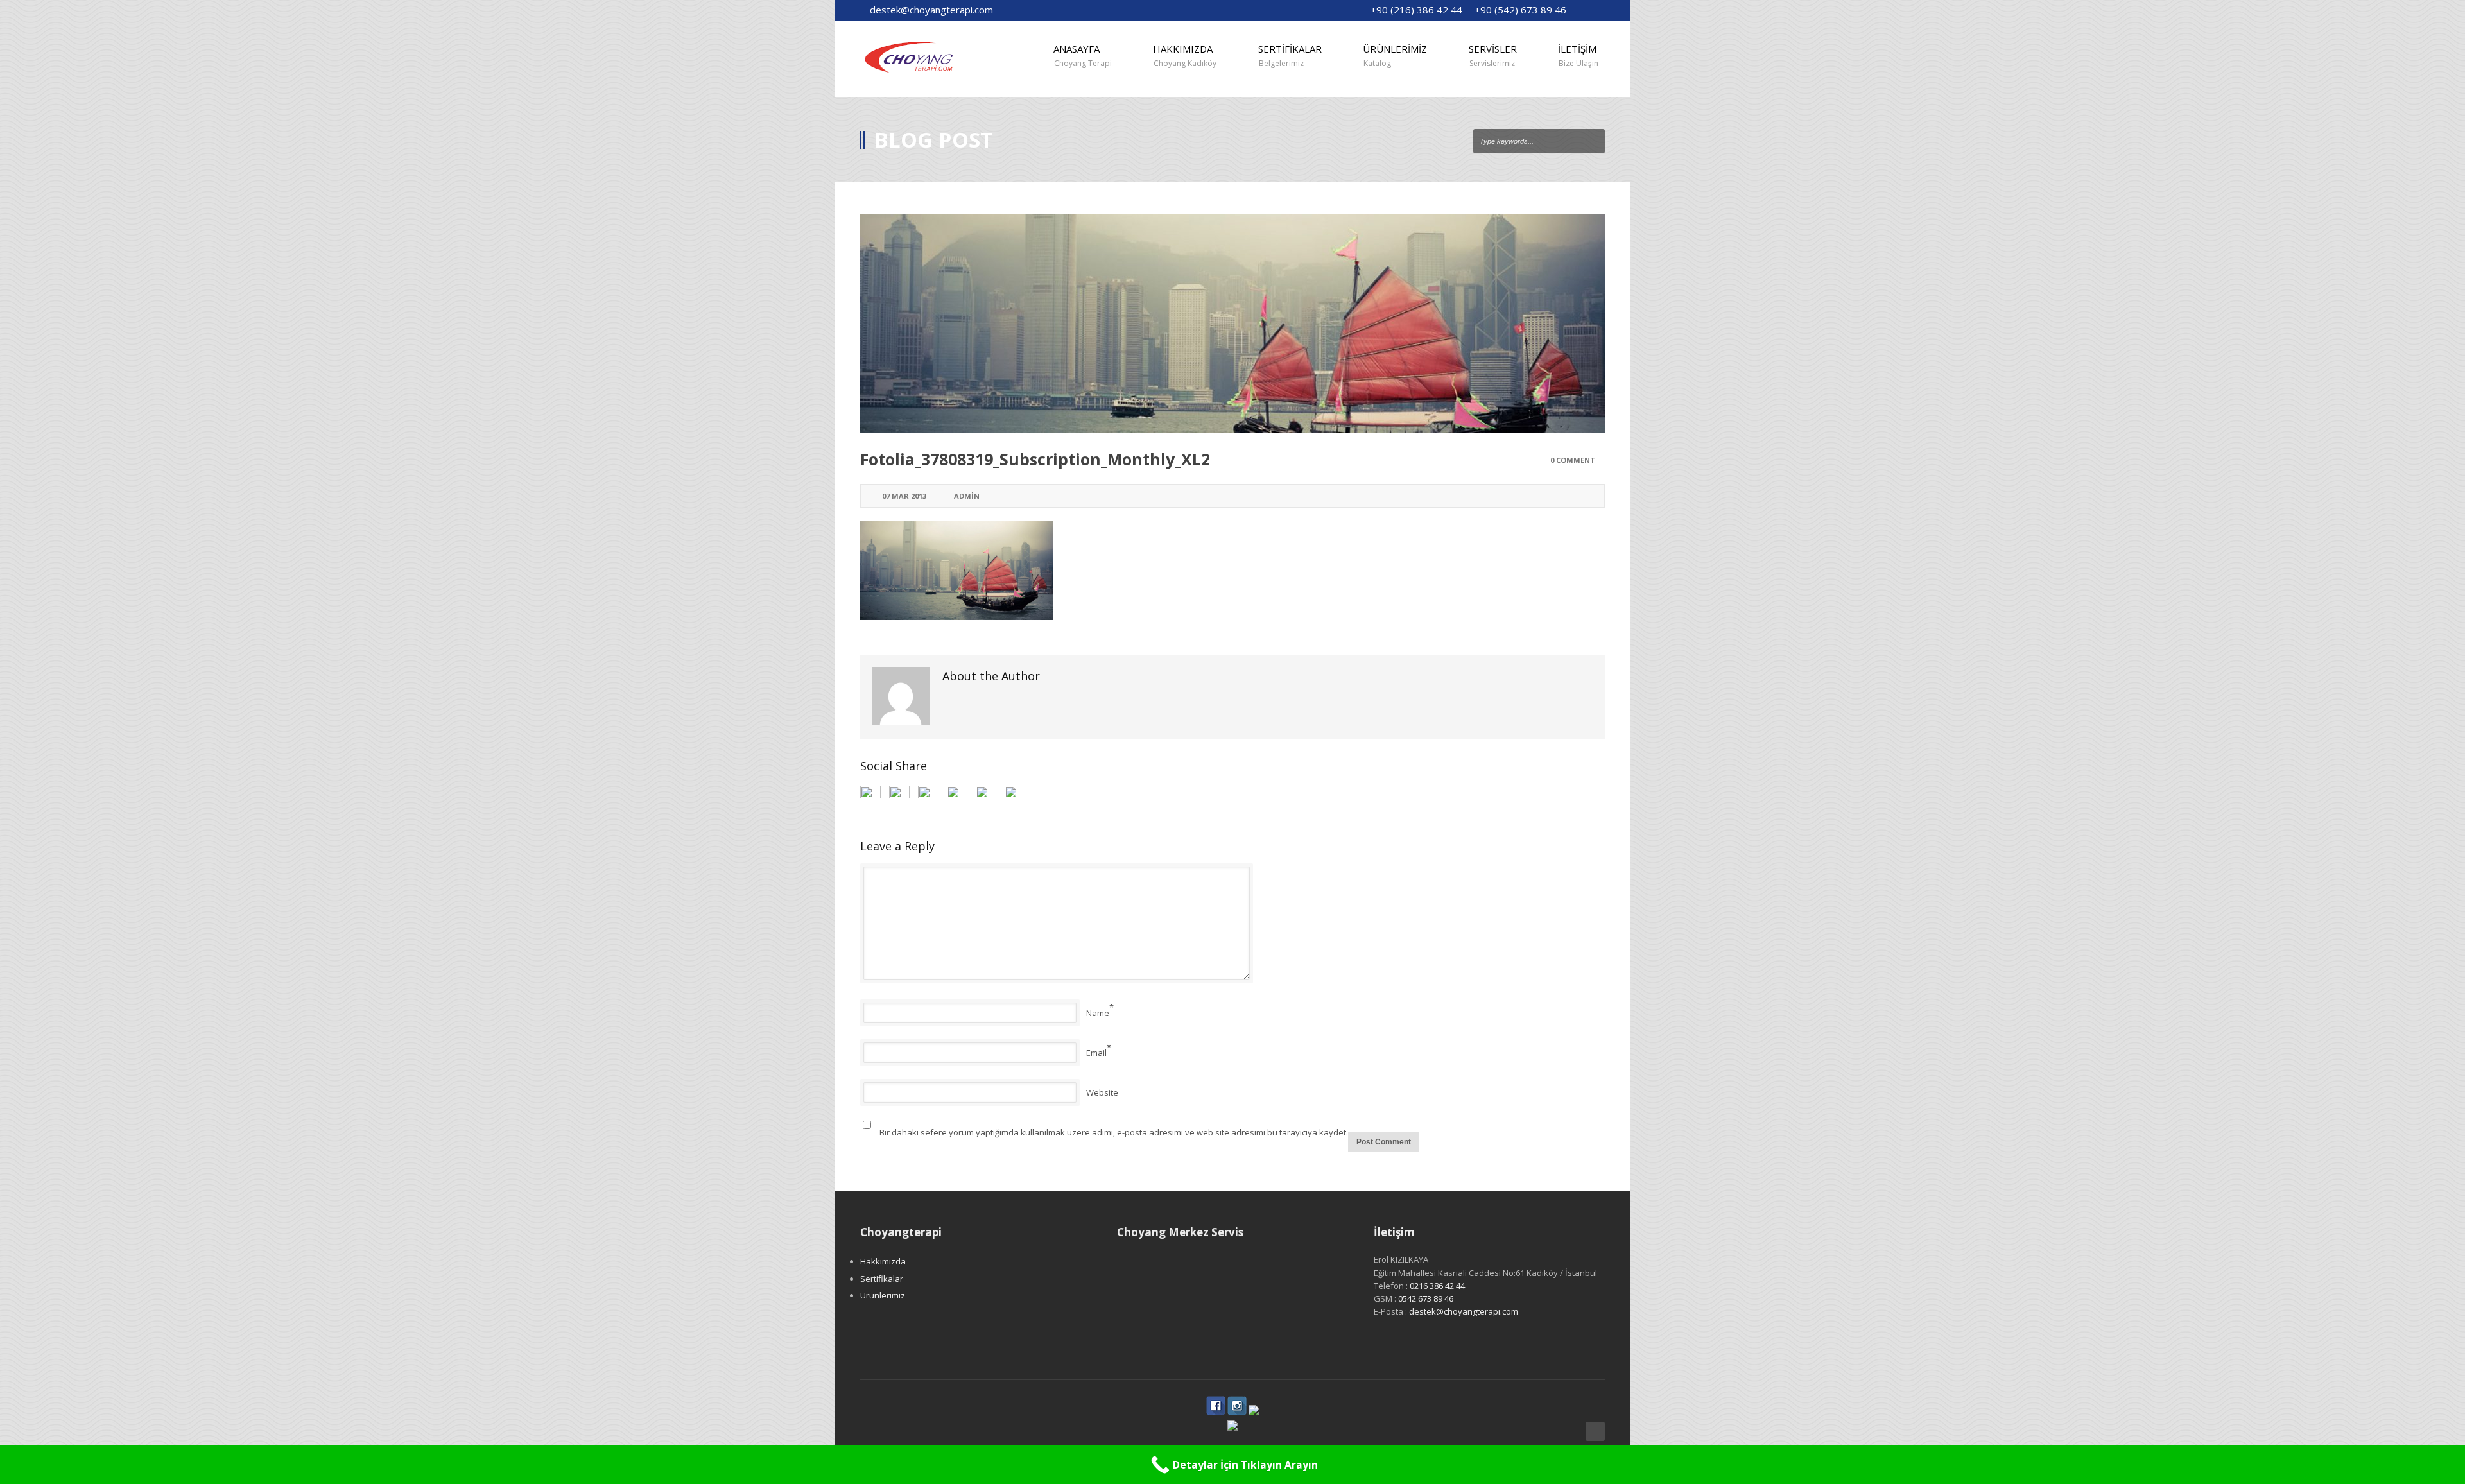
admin (967, 496)
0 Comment (1573, 460)
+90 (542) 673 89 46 (1520, 10)
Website (1102, 1092)
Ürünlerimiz (883, 1295)
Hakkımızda (883, 1261)
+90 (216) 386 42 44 (1416, 10)
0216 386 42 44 (1437, 1286)
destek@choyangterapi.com (931, 10)
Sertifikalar (882, 1279)
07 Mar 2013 (904, 496)
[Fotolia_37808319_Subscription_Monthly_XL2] (1232, 324)
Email (1096, 1053)
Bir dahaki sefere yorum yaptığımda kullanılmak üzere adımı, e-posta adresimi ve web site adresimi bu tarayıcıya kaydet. (1114, 1132)
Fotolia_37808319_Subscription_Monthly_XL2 (1035, 459)
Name (1098, 1013)
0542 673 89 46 (1426, 1298)
